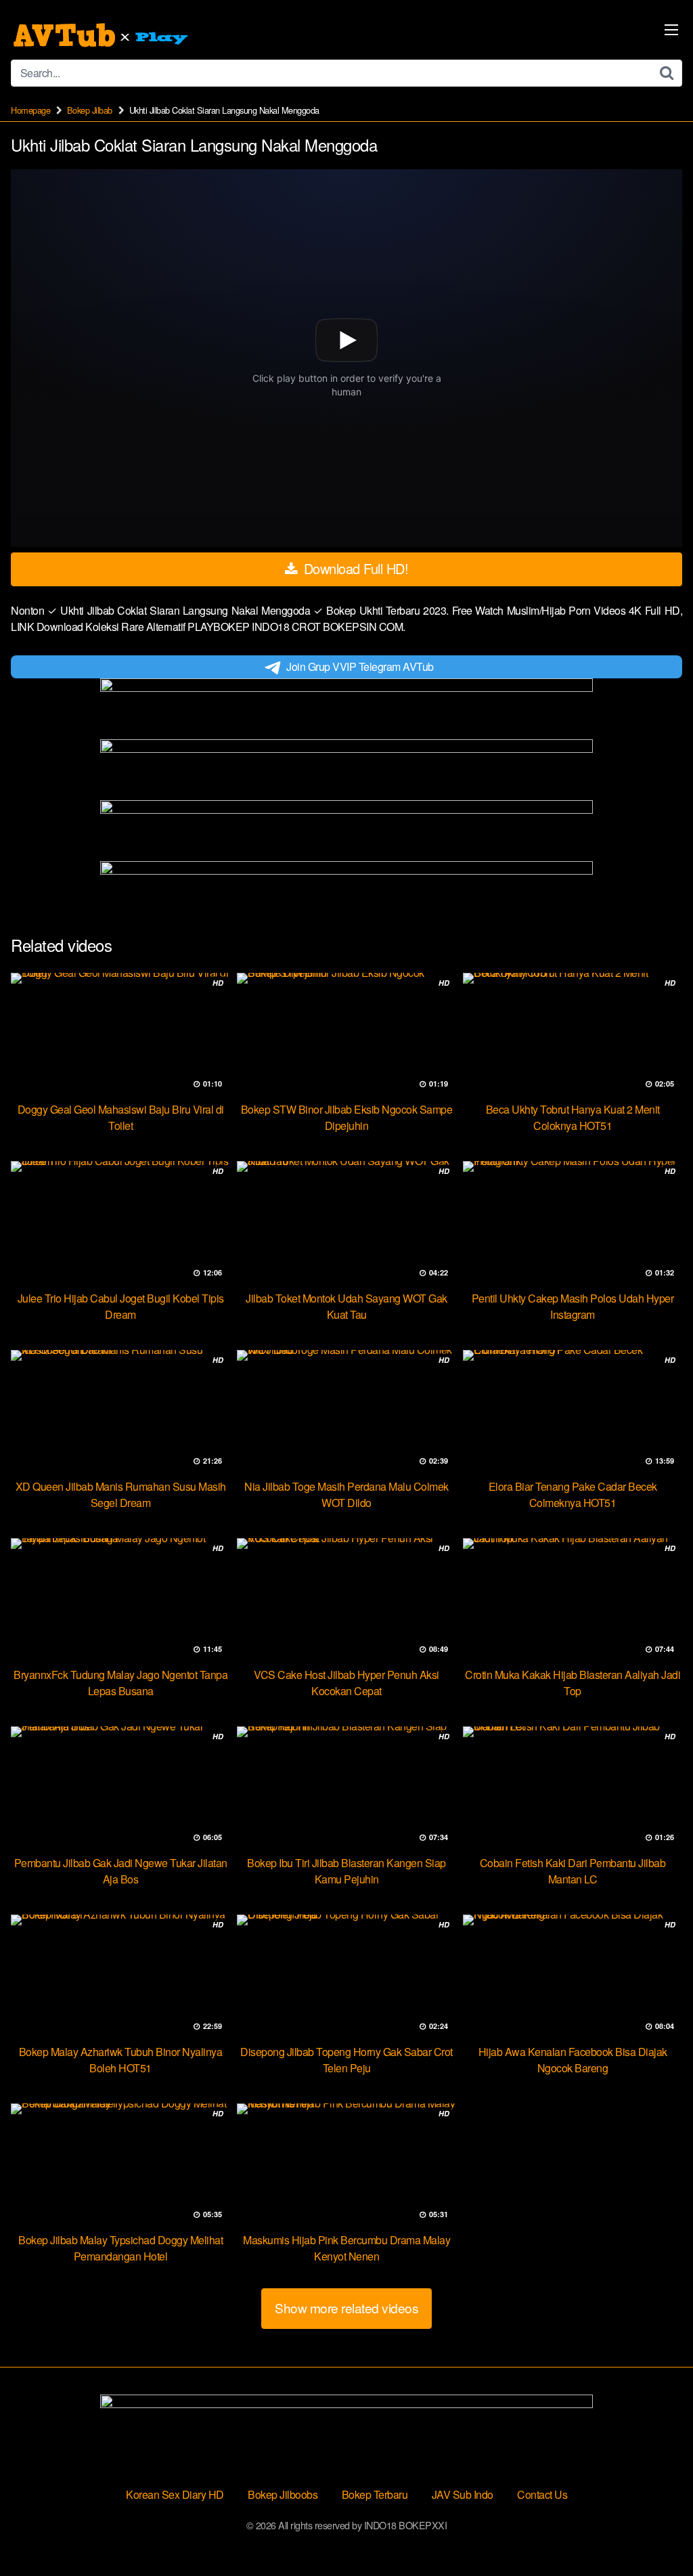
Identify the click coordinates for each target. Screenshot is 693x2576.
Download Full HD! (354, 568)
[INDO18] (102, 35)
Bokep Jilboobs (283, 2494)
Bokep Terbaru (375, 2494)
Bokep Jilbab (90, 110)
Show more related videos (346, 2308)
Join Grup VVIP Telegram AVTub (360, 667)
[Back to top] (656, 2533)
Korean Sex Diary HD (175, 2494)
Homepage (30, 110)
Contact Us (542, 2494)
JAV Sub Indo (463, 2494)
